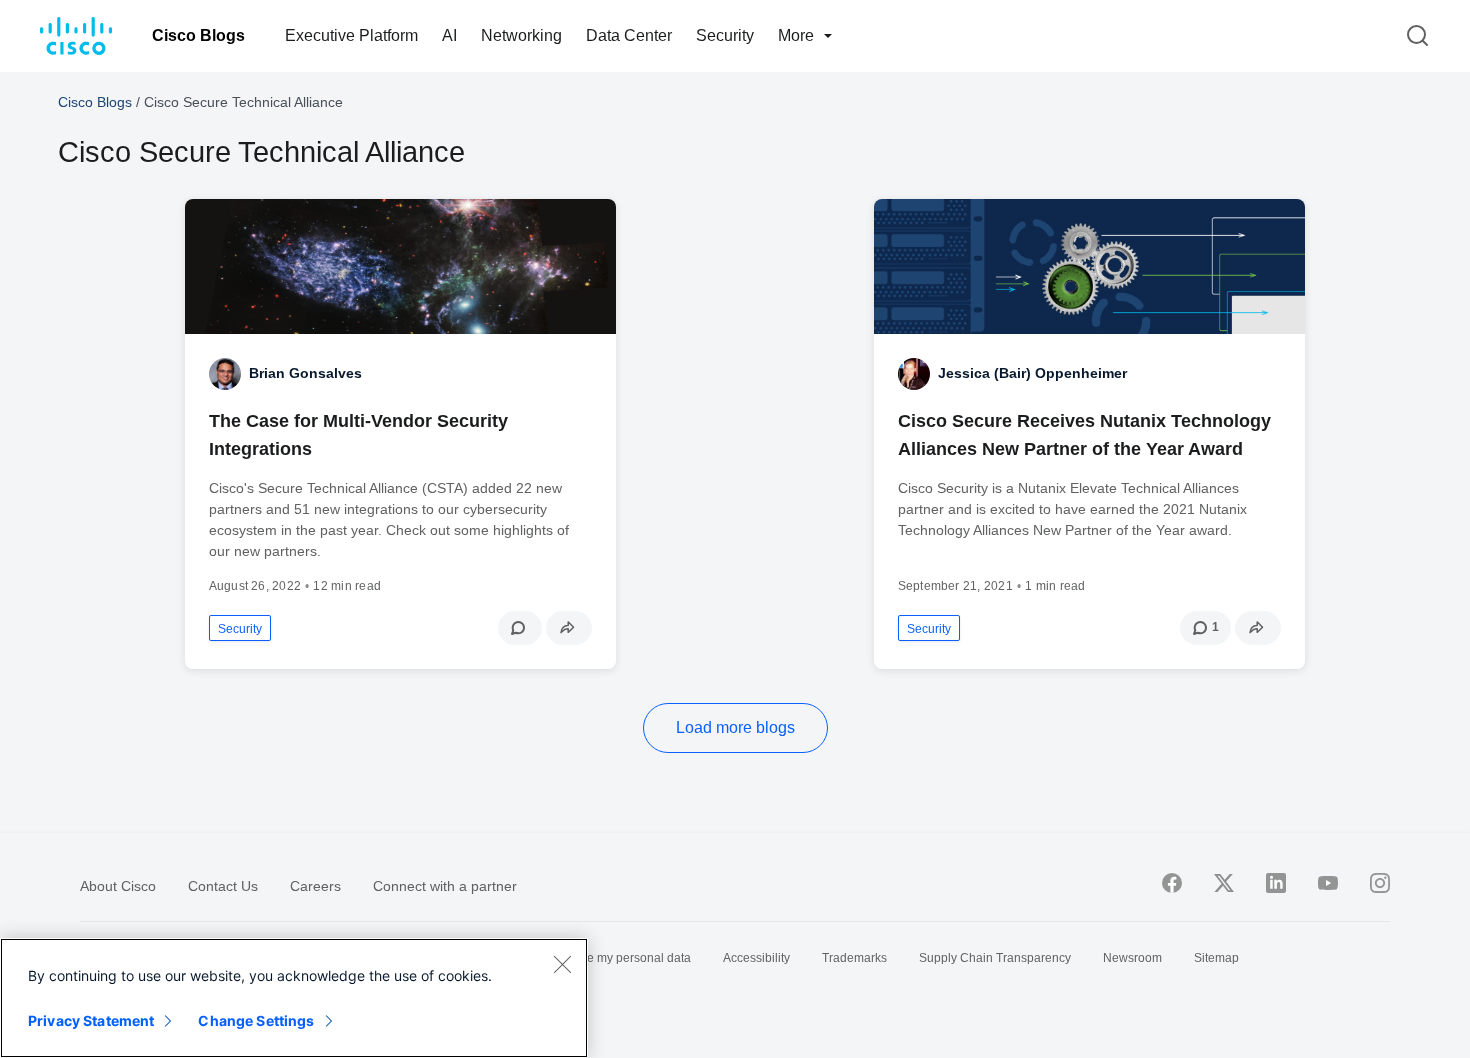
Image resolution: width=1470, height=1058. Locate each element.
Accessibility (756, 958)
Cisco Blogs (198, 35)
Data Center (629, 35)
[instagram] (1380, 883)
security (240, 629)
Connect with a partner (445, 886)
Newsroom (1132, 958)
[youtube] (1328, 883)
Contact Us (223, 886)
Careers (315, 886)
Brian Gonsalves (305, 373)
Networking (521, 35)
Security (725, 35)
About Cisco (118, 886)
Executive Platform (351, 35)
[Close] (562, 964)
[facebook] (1172, 883)
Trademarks (854, 958)
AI (449, 35)
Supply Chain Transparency (995, 958)
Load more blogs (735, 727)
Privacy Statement (91, 1020)
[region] (294, 998)
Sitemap (1216, 958)
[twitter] (1224, 883)
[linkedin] (1276, 883)
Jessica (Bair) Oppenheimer (1032, 373)
